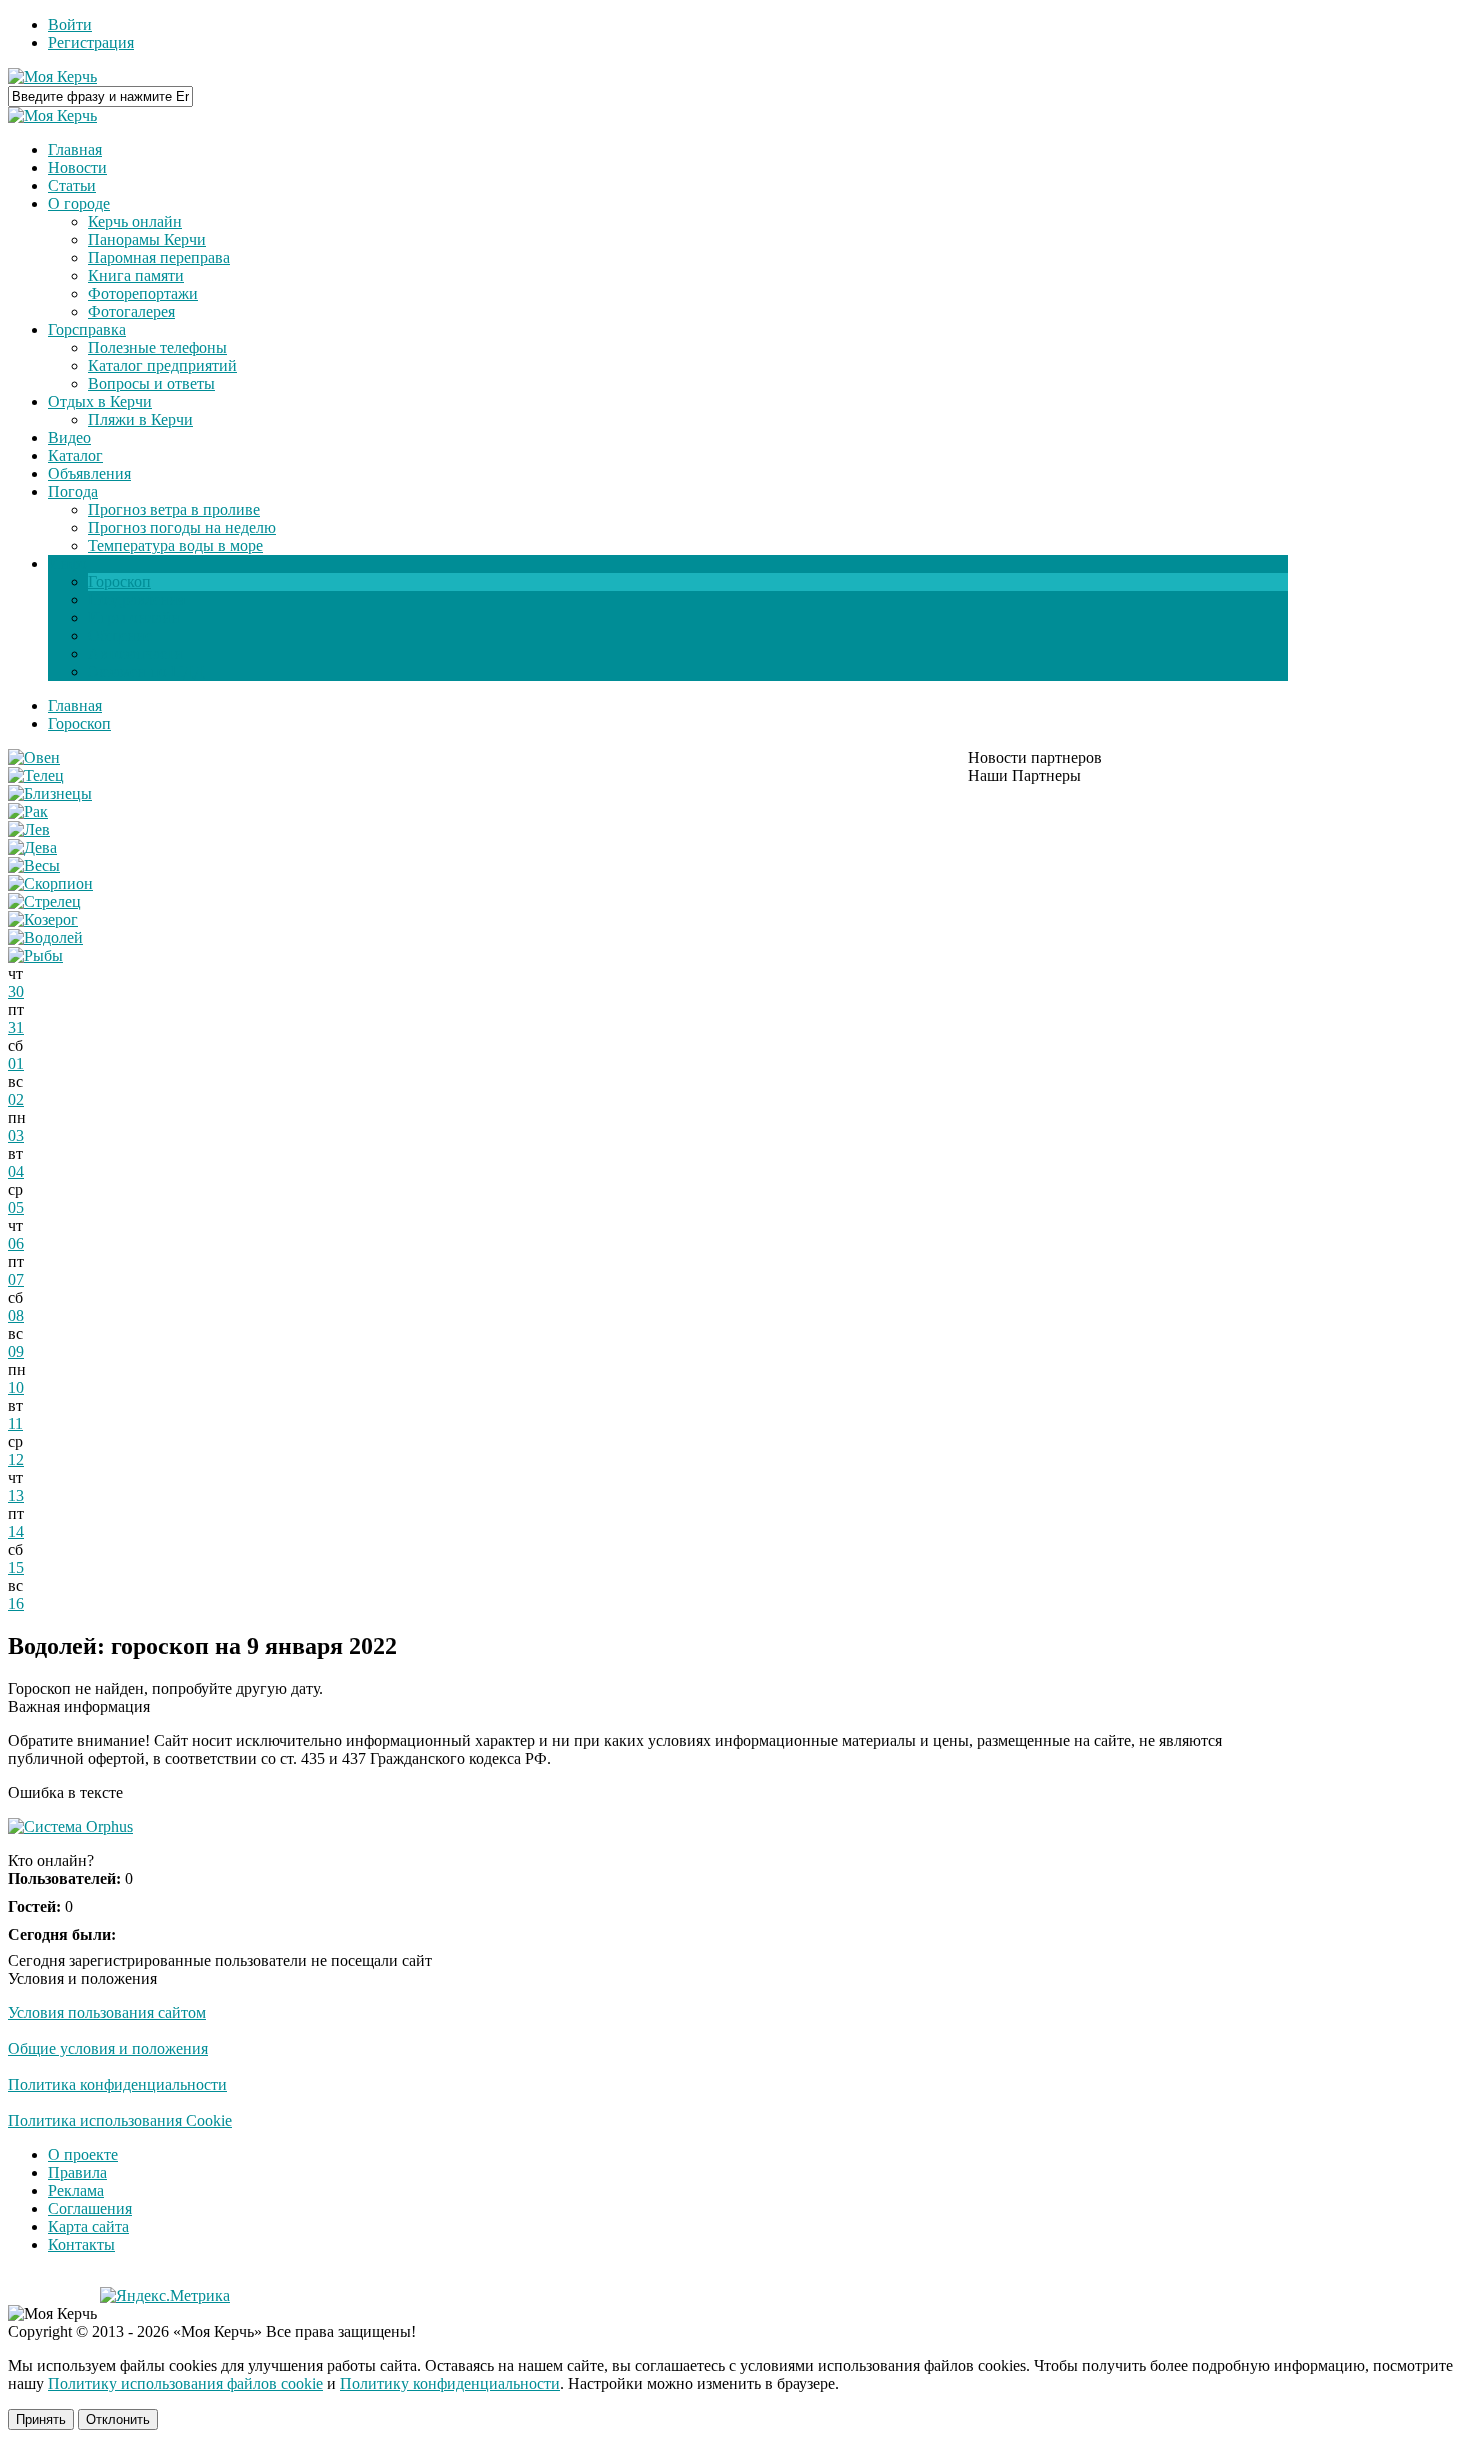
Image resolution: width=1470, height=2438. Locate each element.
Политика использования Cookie (120, 2120)
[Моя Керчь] (52, 76)
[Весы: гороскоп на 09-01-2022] (34, 865)
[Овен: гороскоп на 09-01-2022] (34, 757)
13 (16, 1495)
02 (16, 1099)
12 (16, 1459)
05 (16, 1207)
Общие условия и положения (108, 2048)
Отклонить (118, 2419)
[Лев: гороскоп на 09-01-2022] (29, 829)
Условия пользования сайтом (107, 2012)
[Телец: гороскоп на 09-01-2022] (36, 775)
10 (16, 1387)
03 (16, 1135)
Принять (41, 2419)
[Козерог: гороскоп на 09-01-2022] (43, 919)
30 (16, 991)
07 (16, 1279)
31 (16, 1027)
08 (16, 1315)
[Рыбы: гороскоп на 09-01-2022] (35, 955)
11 (15, 1423)
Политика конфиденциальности (117, 2084)
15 (16, 1567)
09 (16, 1351)
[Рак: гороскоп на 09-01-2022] (28, 811)
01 (16, 1063)
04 (16, 1171)
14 (16, 1531)
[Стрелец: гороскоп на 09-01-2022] (44, 901)
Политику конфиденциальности (450, 2383)
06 (16, 1243)
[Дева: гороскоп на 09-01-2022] (32, 847)
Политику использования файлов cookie (185, 2383)
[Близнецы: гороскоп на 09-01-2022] (50, 793)
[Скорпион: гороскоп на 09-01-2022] (50, 883)
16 (16, 1603)
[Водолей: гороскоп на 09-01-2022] (45, 937)
